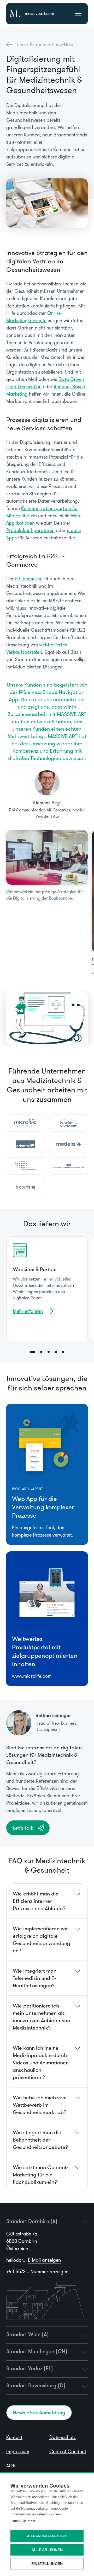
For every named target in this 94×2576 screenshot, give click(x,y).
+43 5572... (37, 2272)
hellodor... (34, 2260)
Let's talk (23, 1828)
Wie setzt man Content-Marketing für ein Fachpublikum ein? (40, 2175)
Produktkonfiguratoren (30, 530)
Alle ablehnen (47, 2550)
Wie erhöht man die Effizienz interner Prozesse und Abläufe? (39, 1901)
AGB (11, 2466)
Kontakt (14, 2437)
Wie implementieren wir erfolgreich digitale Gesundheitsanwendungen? (42, 1940)
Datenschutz (63, 2437)
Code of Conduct (68, 2452)
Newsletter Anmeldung (39, 2413)
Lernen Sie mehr (23, 2521)
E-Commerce (29, 579)
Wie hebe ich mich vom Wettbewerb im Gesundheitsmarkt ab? (40, 2105)
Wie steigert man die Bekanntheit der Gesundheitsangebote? (40, 2140)
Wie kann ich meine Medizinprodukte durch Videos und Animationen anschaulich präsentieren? (41, 2063)
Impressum (18, 2452)
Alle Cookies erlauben (47, 2536)
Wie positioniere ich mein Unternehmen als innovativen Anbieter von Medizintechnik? (41, 2017)
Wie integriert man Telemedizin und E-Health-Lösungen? (35, 1978)
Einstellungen (47, 2564)
